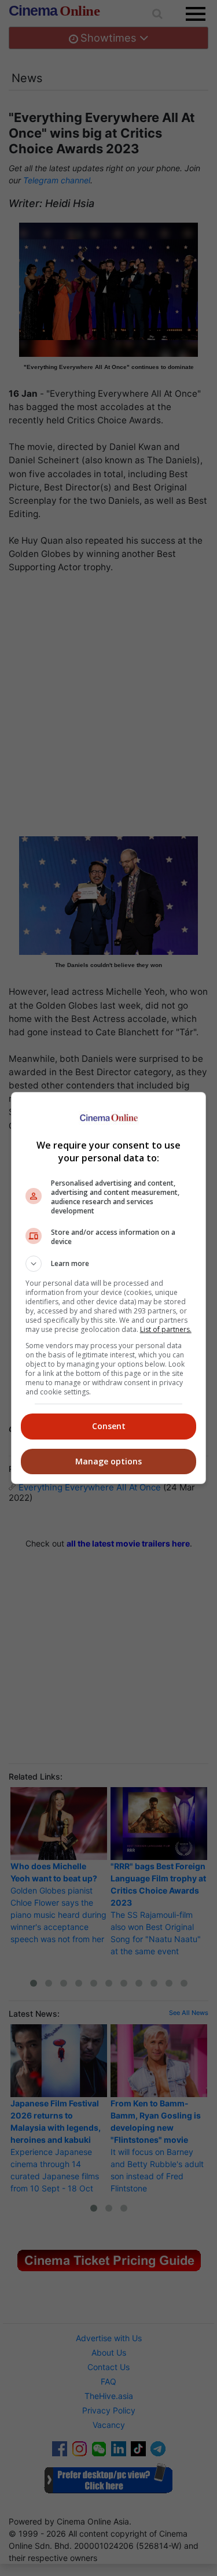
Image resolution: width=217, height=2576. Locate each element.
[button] (109, 1264)
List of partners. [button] (166, 1329)
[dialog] (109, 1288)
